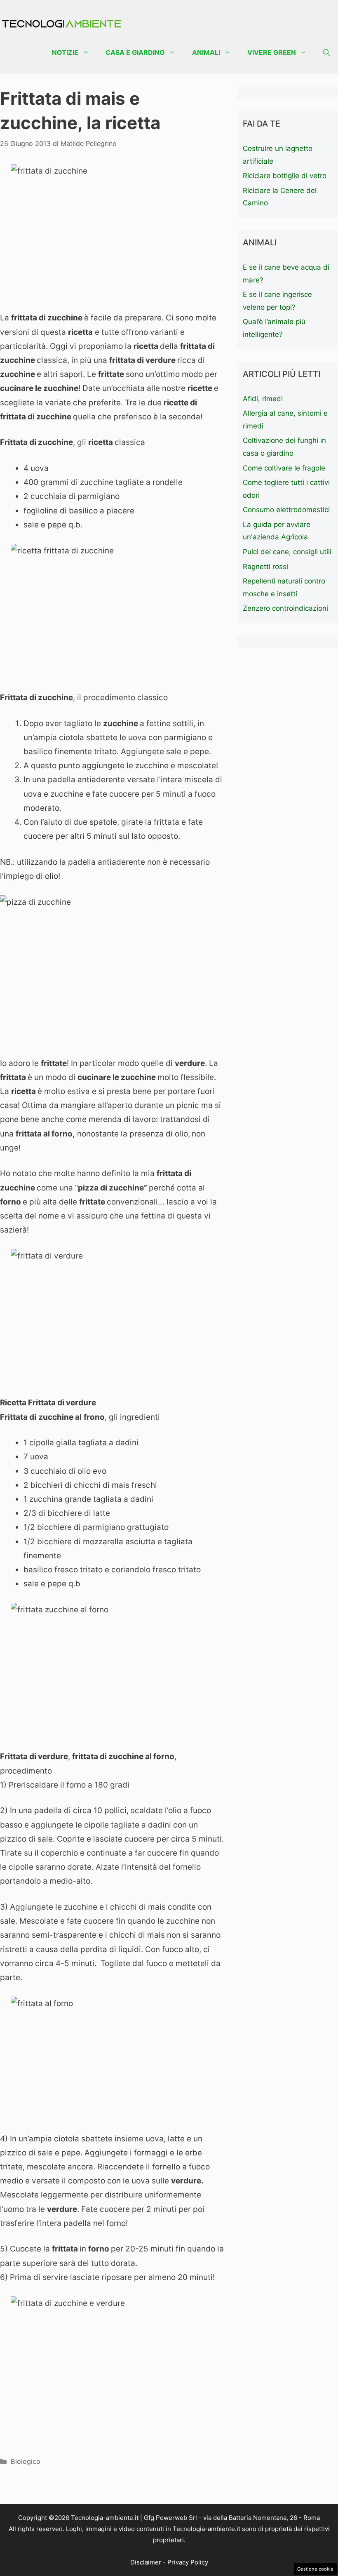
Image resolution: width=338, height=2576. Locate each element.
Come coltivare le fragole (284, 468)
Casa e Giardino (135, 52)
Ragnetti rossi (265, 567)
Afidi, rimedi (263, 399)
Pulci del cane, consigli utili (287, 552)
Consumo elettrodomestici (286, 510)
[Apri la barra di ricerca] (326, 53)
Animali (206, 52)
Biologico (26, 2461)
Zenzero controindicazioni (285, 608)
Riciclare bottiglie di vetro (285, 176)
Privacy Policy (188, 2562)
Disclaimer (146, 2562)
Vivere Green (272, 52)
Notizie (65, 52)
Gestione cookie (315, 2569)
